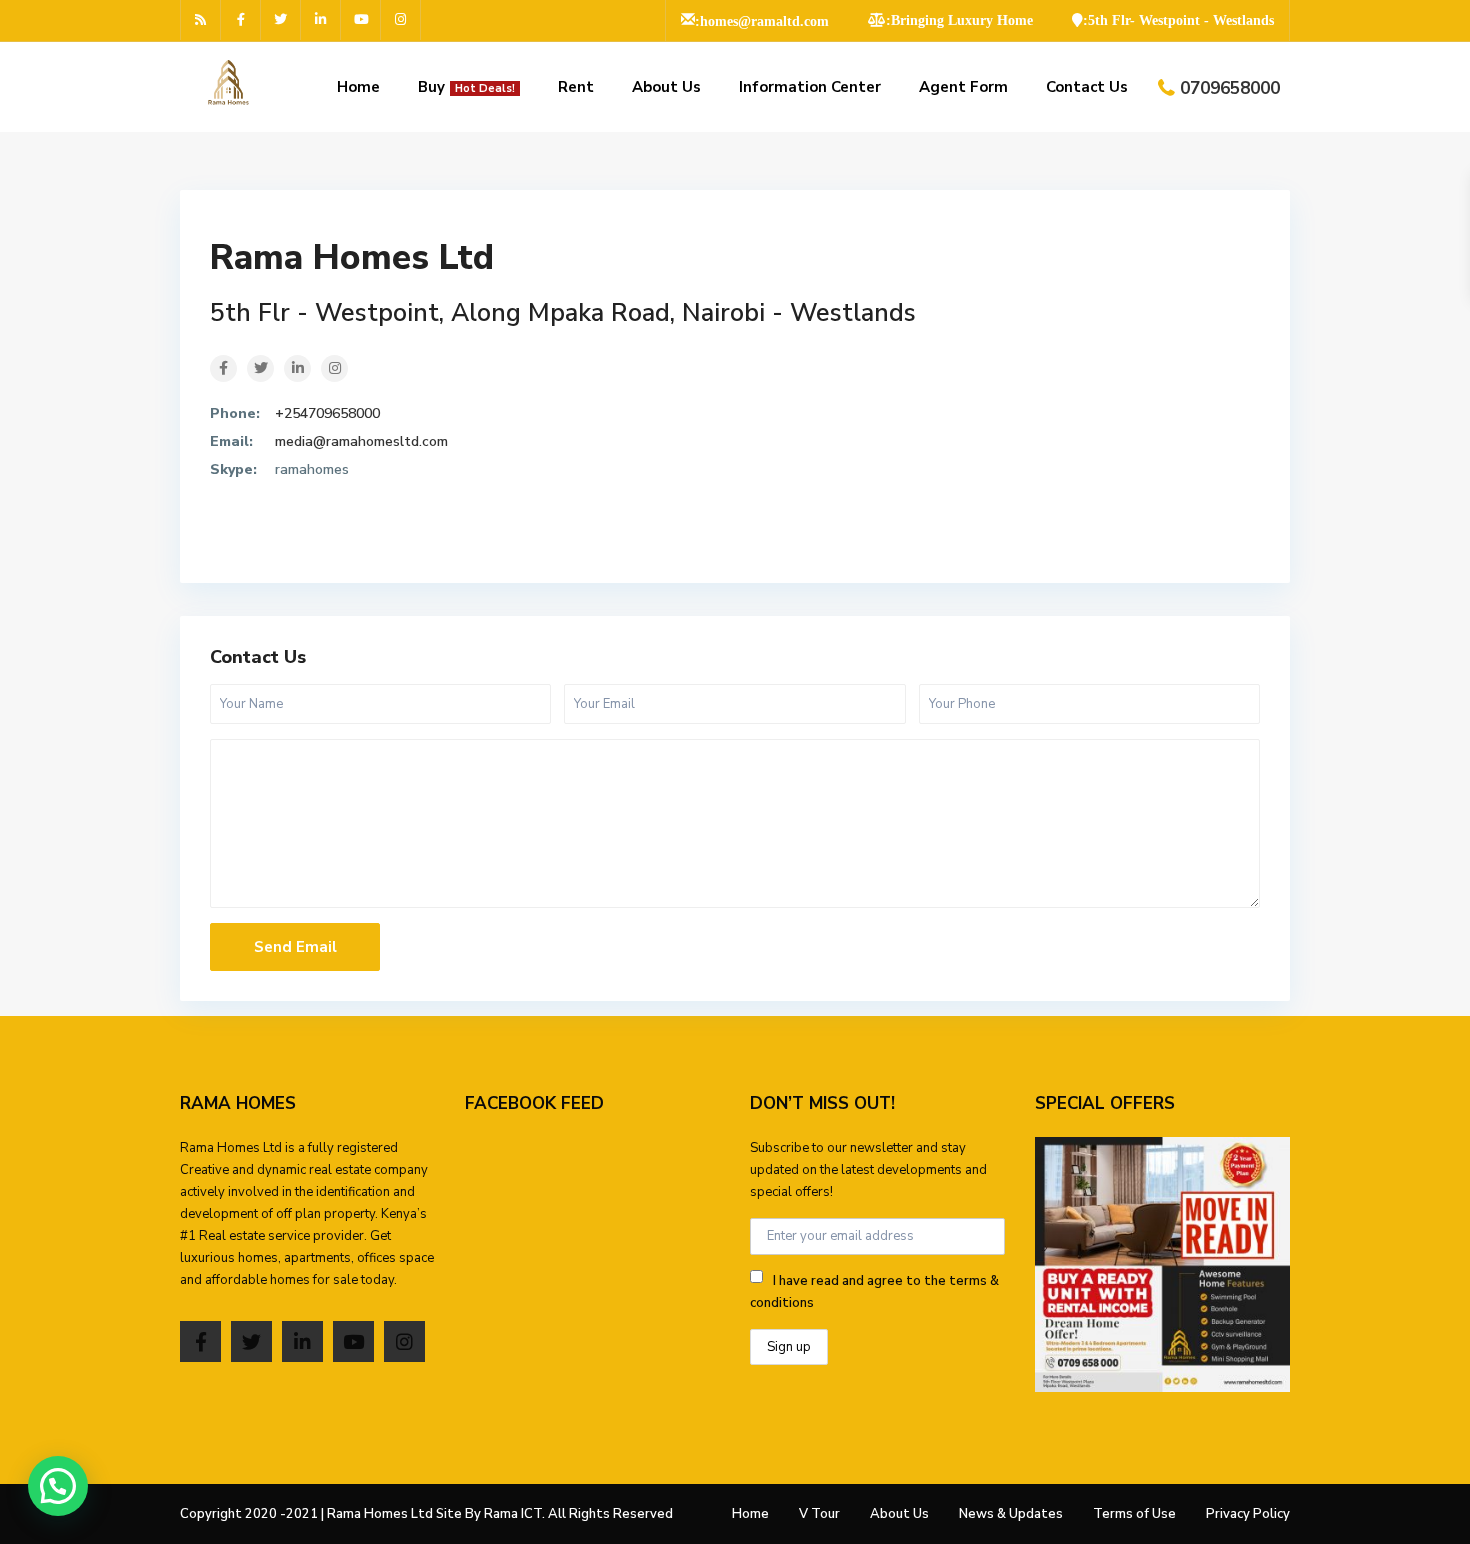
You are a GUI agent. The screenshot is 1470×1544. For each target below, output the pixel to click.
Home (358, 87)
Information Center (810, 87)
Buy (466, 87)
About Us (666, 87)
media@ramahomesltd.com (361, 441)
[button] (58, 1486)
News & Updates (1011, 1514)
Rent (576, 87)
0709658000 (1230, 88)
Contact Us (1087, 87)
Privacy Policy (1248, 1514)
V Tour (819, 1514)
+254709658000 (327, 413)
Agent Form (963, 87)
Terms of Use (1134, 1514)
